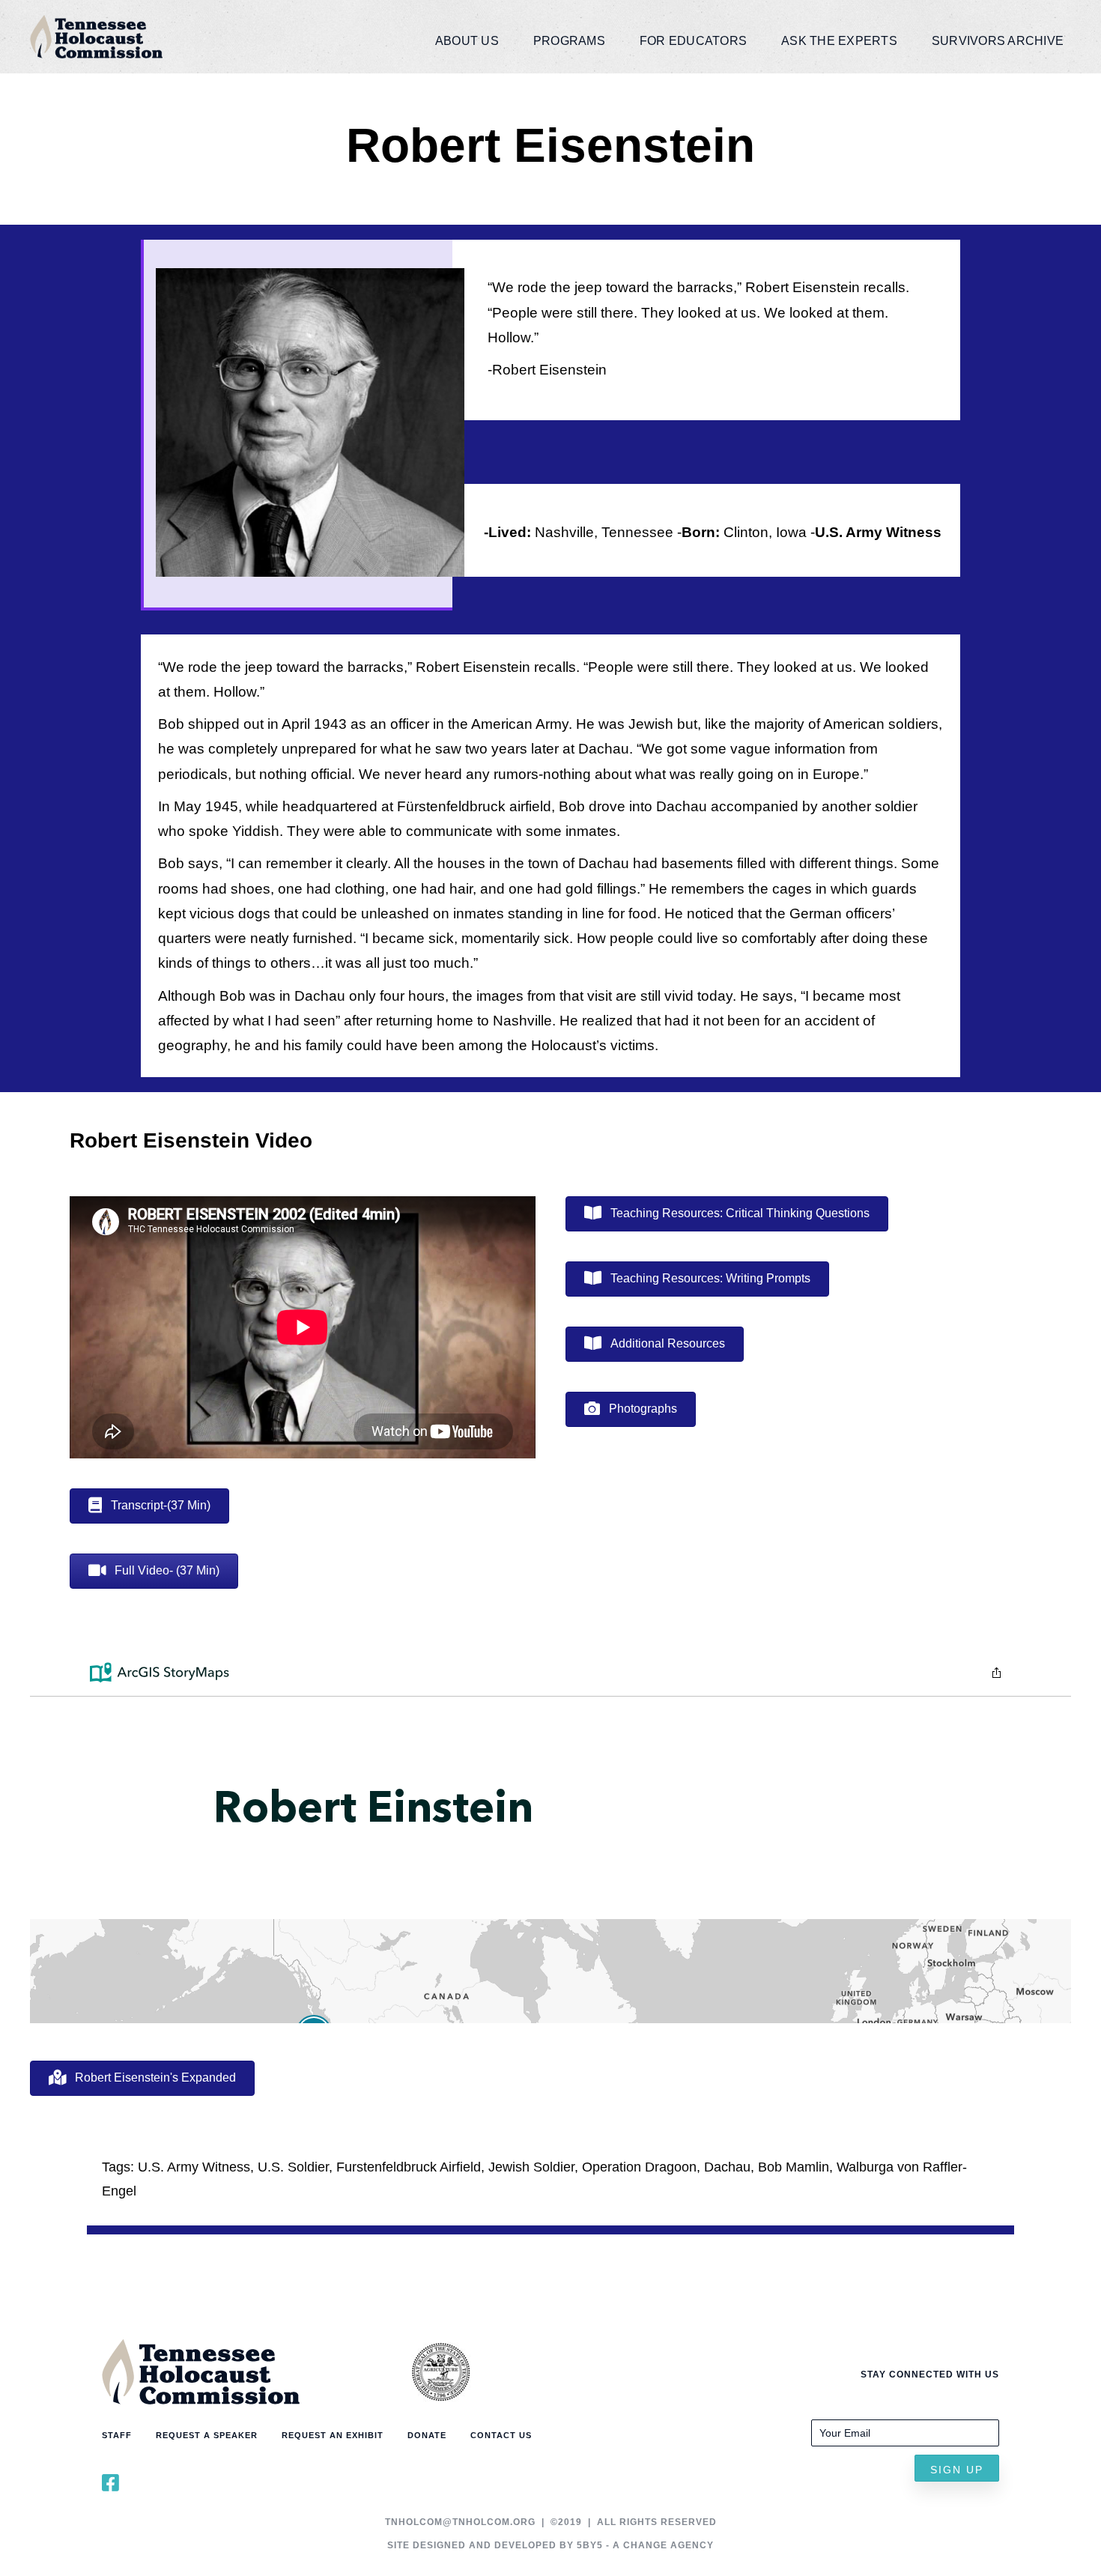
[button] (957, 2468)
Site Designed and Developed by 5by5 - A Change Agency (550, 2545)
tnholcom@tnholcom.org (460, 2522)
